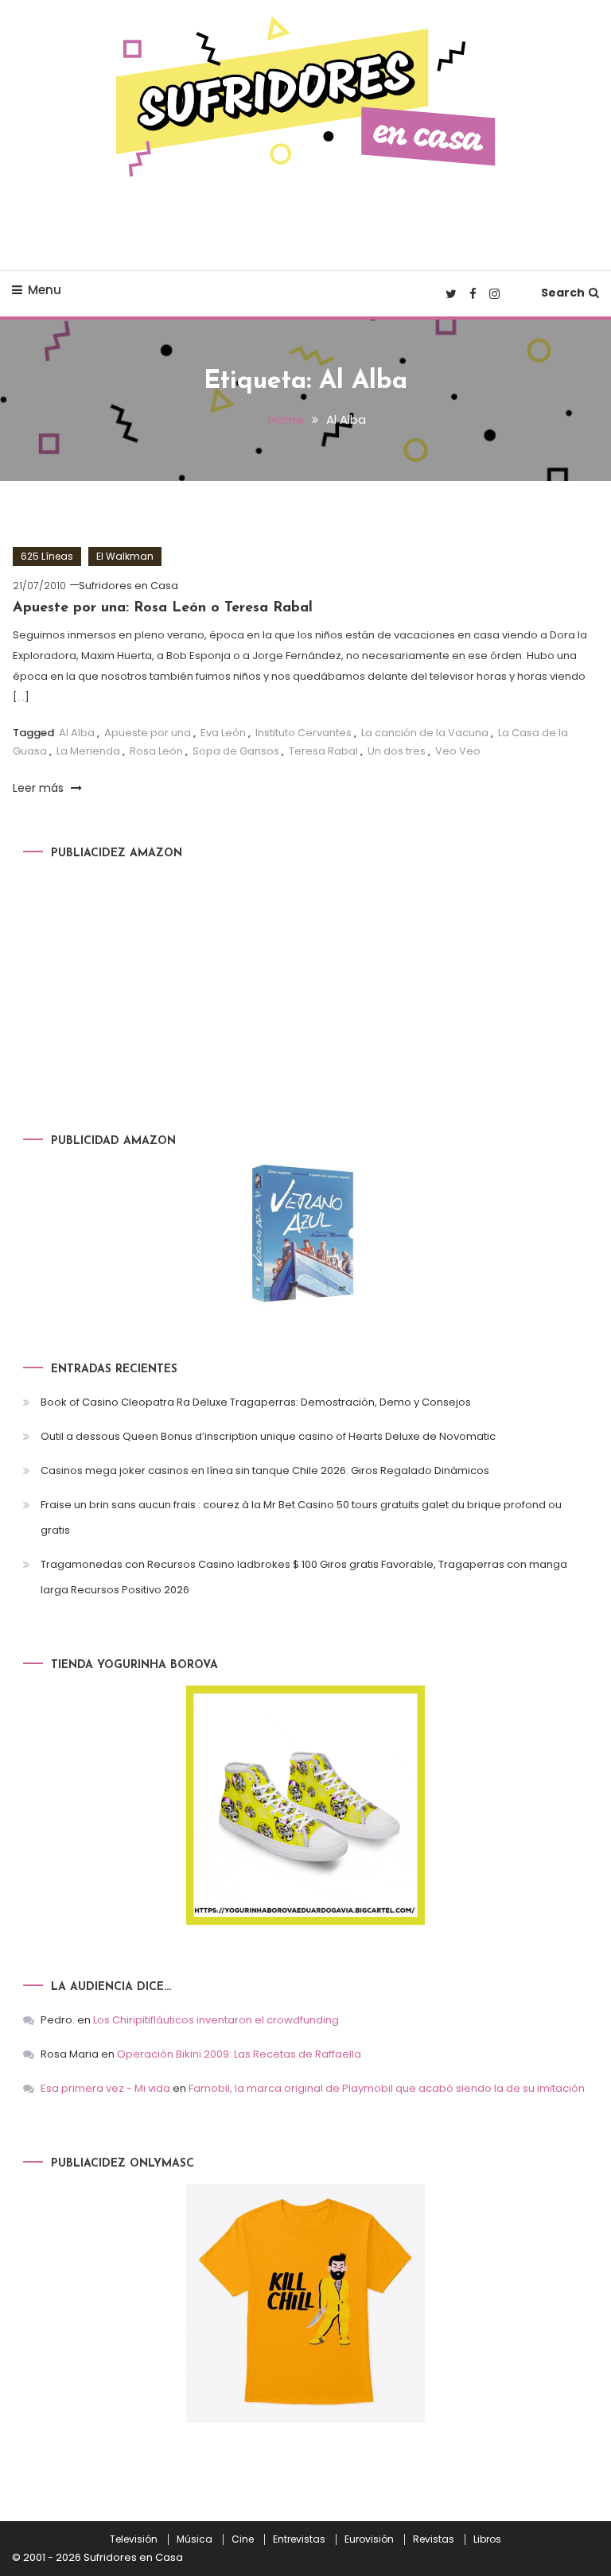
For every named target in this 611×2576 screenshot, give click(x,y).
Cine (243, 2539)
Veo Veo (458, 751)
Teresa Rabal (323, 751)
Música (195, 2539)
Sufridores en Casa (128, 586)
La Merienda (88, 751)
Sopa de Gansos (236, 751)
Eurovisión (369, 2539)
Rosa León (156, 751)
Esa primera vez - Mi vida (105, 2088)
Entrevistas (299, 2539)
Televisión (134, 2539)
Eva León (223, 733)
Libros (487, 2539)
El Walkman (125, 556)
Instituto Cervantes (304, 733)
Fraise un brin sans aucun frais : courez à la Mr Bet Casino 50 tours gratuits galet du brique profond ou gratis (301, 1517)
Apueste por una (148, 733)
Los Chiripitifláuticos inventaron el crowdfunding (216, 2020)
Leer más (40, 788)
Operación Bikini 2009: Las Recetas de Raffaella (239, 2054)
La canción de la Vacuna (425, 733)
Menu (45, 290)
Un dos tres (397, 751)
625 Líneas (47, 556)
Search (563, 293)
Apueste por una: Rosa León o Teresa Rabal (163, 608)
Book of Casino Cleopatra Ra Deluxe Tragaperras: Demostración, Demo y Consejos (256, 1402)
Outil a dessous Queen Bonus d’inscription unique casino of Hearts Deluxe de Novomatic (268, 1436)
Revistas (434, 2539)
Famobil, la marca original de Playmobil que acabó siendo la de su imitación (387, 2088)
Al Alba (77, 733)
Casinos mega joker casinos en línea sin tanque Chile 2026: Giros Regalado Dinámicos (265, 1470)
